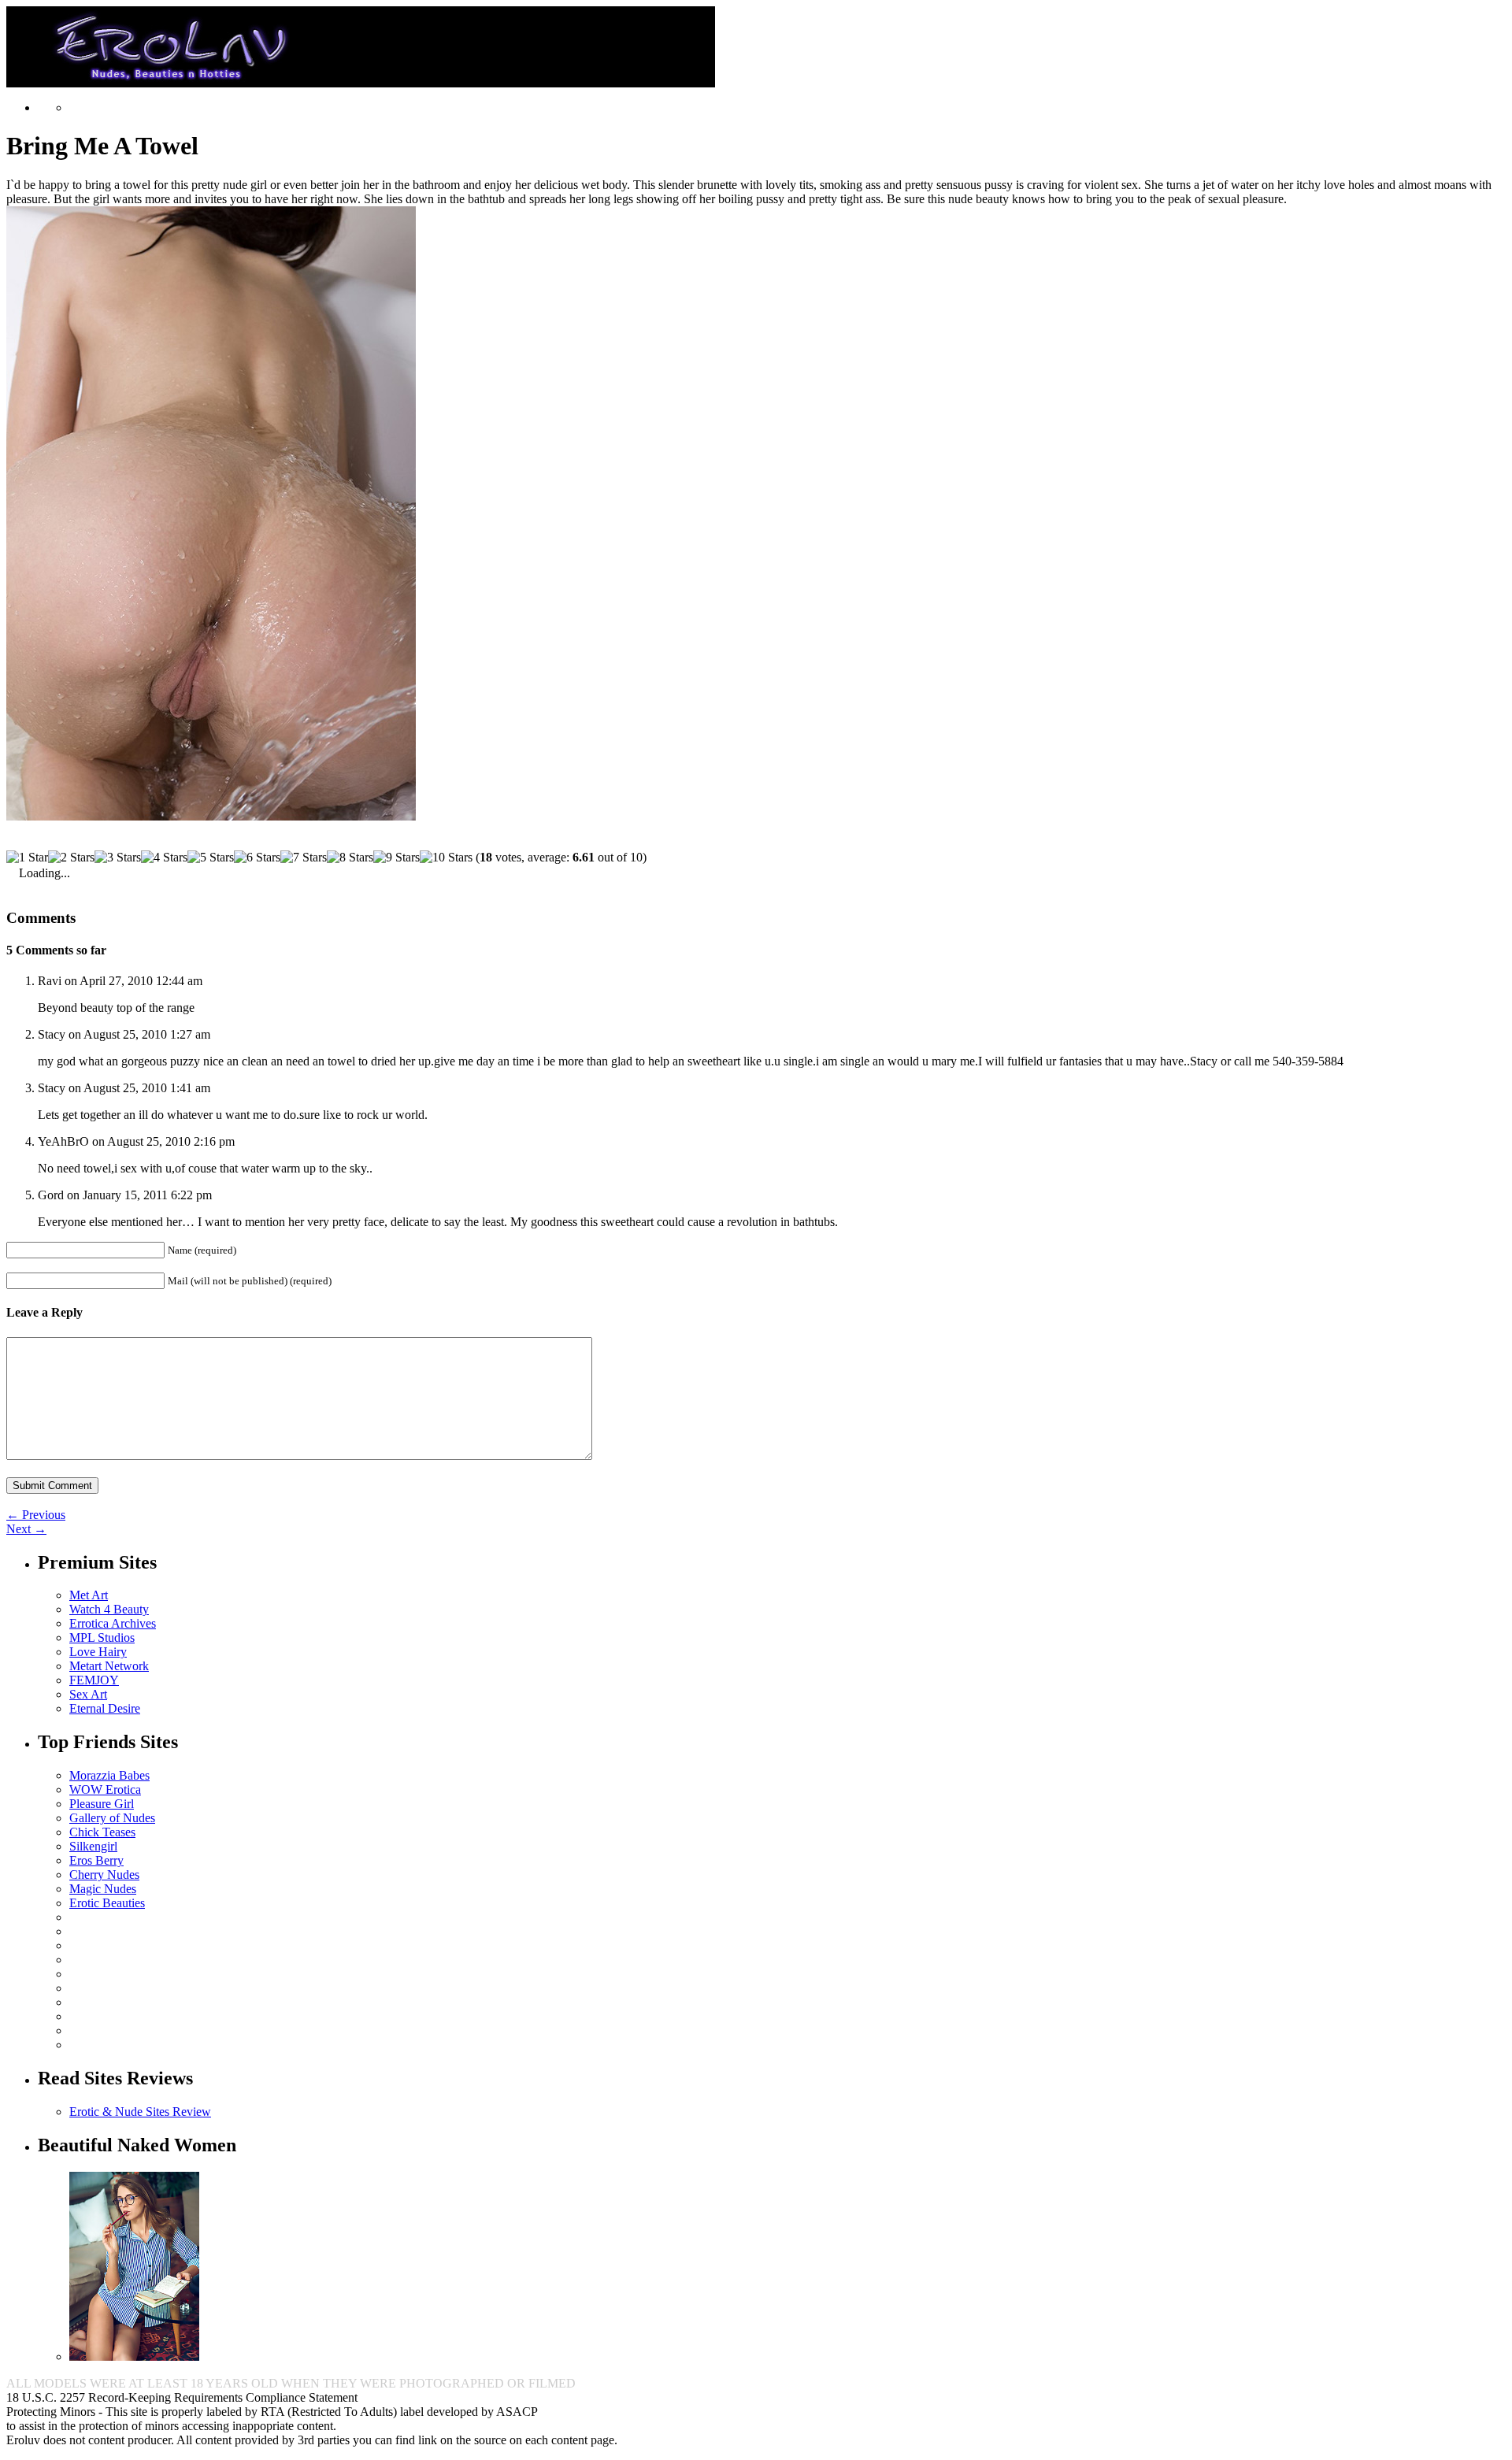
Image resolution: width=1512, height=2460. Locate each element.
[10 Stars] (446, 858)
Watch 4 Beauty (109, 1609)
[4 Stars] (164, 858)
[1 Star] (27, 858)
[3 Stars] (118, 858)
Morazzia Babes (109, 1775)
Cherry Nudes (104, 1875)
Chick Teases (102, 1832)
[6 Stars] (257, 858)
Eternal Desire (105, 1708)
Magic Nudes (103, 1889)
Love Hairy (98, 1652)
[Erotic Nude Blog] (361, 81)
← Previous (36, 1515)
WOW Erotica (105, 1789)
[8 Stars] (350, 858)
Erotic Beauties (107, 1903)
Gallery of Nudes (112, 1818)
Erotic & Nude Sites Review (140, 2112)
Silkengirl (93, 1846)
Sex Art (88, 1694)
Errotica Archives (113, 1623)
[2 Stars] (71, 858)
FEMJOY (94, 1680)
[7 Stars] (304, 858)
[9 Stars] (397, 858)
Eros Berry (96, 1860)
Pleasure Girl (102, 1804)
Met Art (89, 1595)
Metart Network (109, 1666)
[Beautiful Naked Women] (134, 2356)
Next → (26, 1529)
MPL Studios (102, 1638)
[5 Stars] (211, 858)
